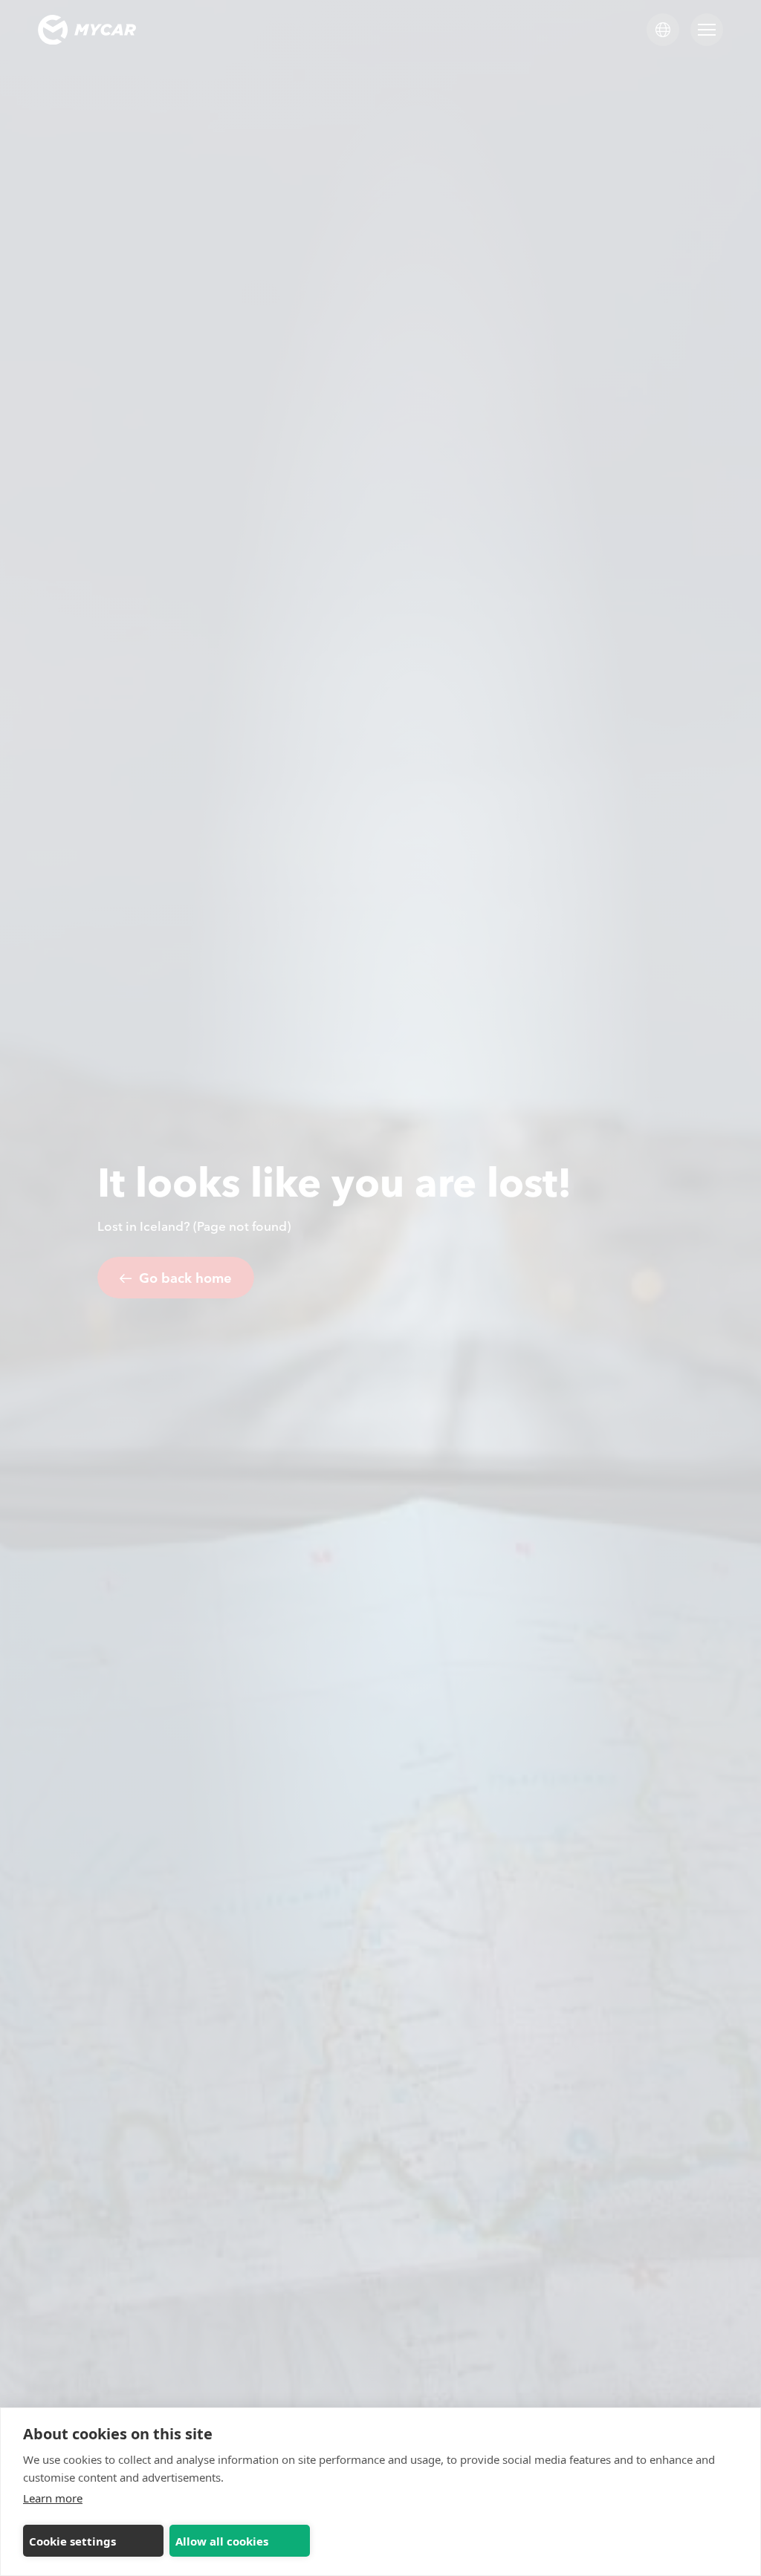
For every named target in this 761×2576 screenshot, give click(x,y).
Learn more (53, 2498)
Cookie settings (72, 2541)
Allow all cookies (222, 2541)
